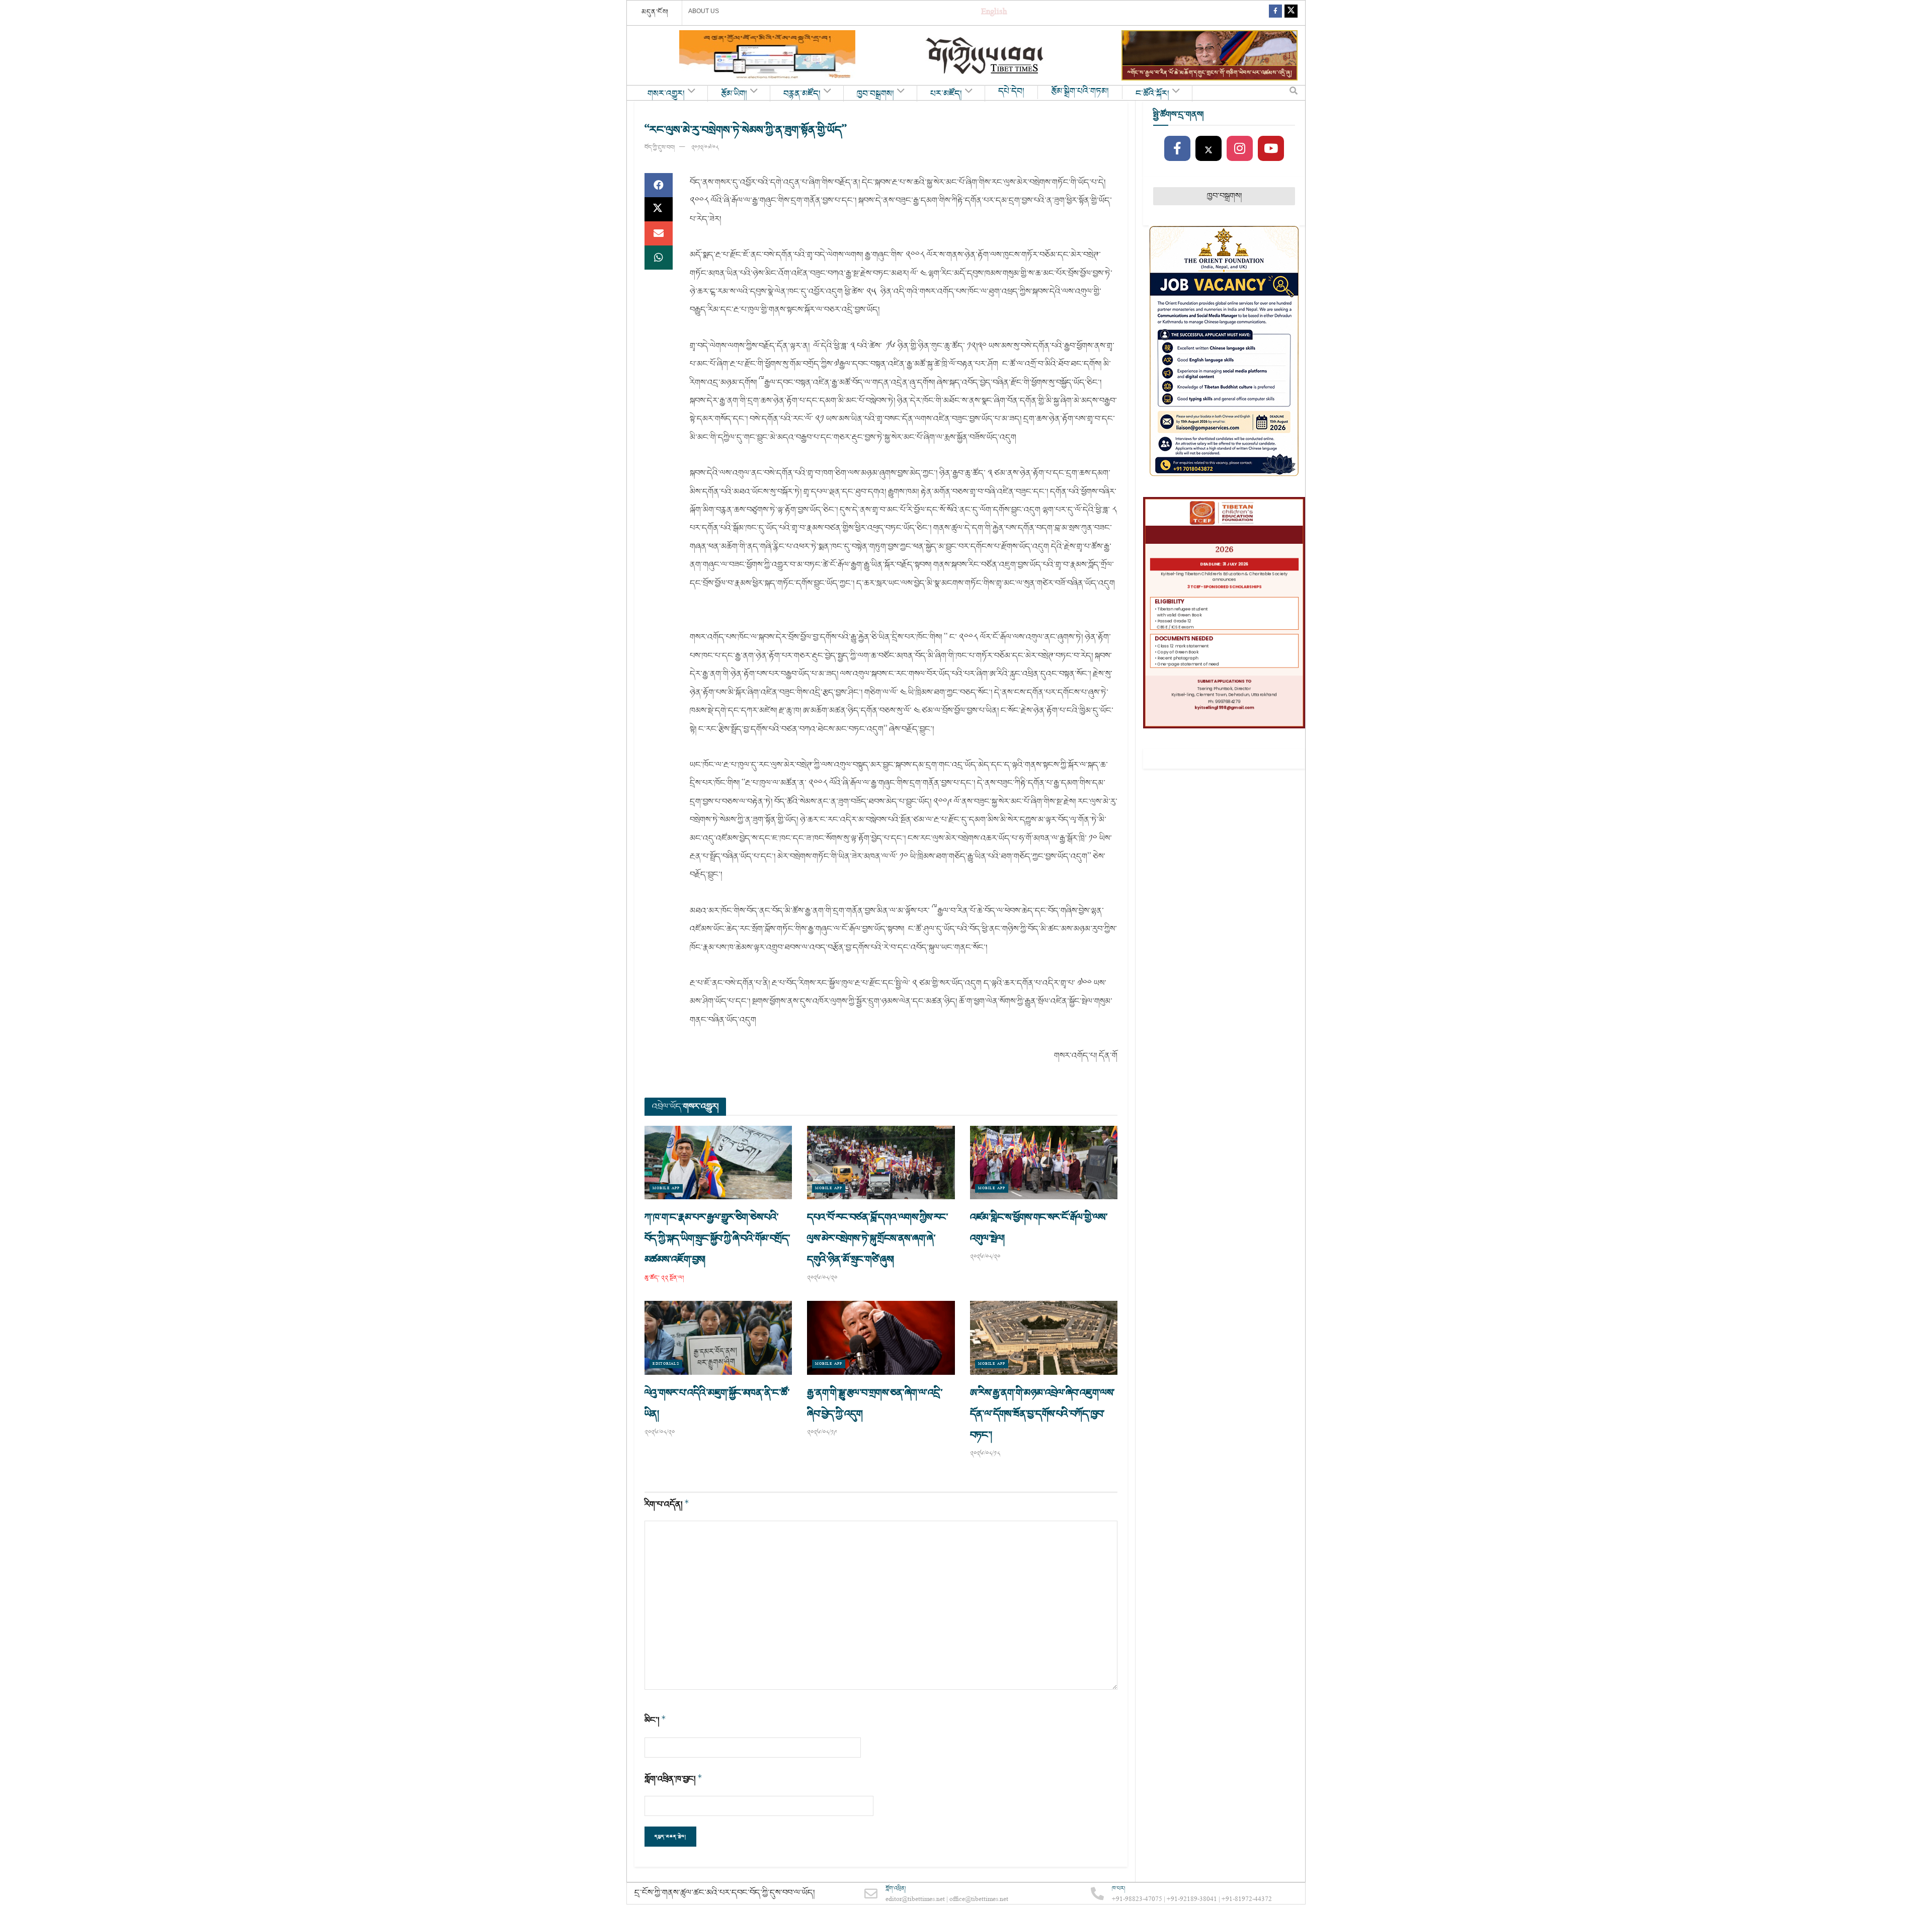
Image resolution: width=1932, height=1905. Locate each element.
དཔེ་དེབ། (1011, 92)
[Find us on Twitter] (1291, 13)
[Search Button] (1294, 93)
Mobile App (666, 1188)
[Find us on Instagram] (1240, 149)
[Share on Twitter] (659, 209)
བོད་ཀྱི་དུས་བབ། (660, 148)
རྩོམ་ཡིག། (734, 94)
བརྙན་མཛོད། (802, 94)
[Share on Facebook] (659, 185)
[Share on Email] (659, 233)
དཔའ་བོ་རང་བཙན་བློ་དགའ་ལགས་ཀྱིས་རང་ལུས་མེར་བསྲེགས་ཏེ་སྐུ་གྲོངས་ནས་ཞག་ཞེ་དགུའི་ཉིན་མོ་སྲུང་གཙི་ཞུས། (877, 1238)
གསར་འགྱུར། (666, 94)
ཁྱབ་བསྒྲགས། (875, 94)
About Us (704, 11)
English (994, 13)
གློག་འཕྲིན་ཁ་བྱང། (673, 1779)
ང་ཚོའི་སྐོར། (1152, 94)
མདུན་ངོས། (655, 12)
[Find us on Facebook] (1275, 13)
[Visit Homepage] (986, 56)
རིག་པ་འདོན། (667, 1504)
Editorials (666, 1364)
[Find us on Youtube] (1271, 149)
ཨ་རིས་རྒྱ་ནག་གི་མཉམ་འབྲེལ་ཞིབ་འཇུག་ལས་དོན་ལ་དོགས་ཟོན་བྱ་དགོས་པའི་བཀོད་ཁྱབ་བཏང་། (1042, 1414)
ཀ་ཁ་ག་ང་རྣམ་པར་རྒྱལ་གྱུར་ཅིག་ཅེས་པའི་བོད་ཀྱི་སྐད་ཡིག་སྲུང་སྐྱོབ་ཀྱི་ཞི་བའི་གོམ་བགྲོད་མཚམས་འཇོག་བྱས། (717, 1238)
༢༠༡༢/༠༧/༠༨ (705, 148)
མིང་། (655, 1720)
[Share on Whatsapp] (659, 258)
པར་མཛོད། (946, 94)
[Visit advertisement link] (767, 55)
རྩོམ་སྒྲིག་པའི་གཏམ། (1080, 92)
